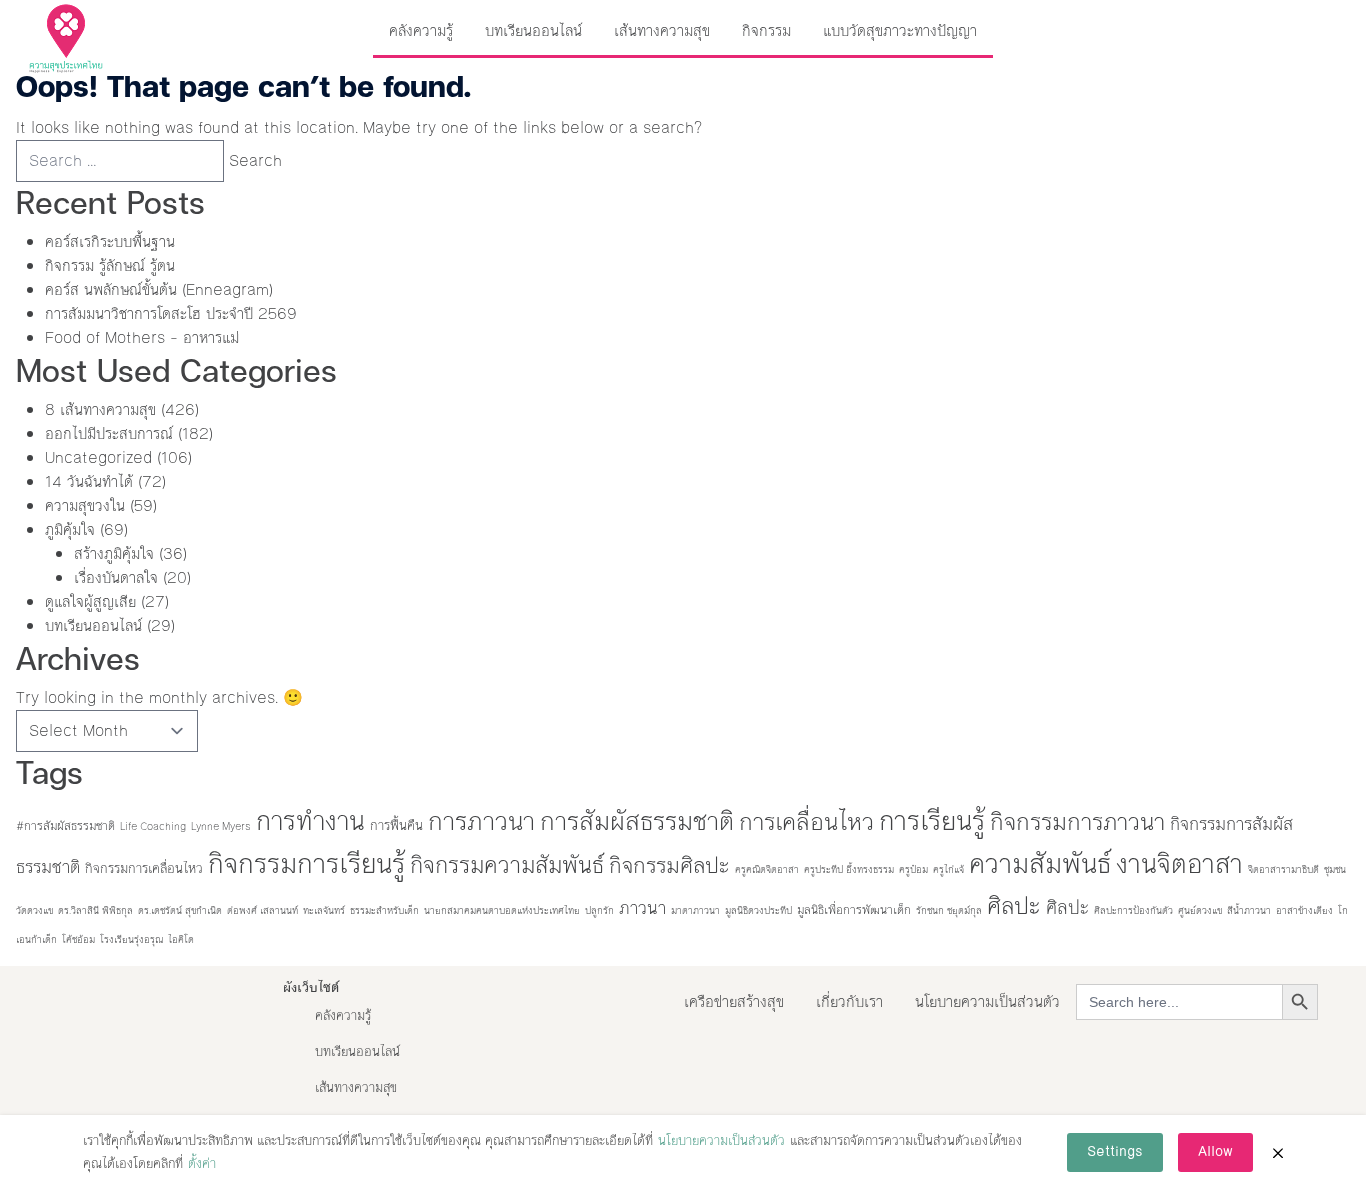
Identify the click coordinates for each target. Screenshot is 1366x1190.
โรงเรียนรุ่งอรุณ (131, 939)
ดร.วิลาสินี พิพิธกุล (95, 910)
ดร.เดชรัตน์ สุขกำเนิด (180, 910)
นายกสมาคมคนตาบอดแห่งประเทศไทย (502, 910)
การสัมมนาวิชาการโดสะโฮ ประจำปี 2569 (171, 313)
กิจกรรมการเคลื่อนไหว (144, 868)
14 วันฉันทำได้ (89, 481)
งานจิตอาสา (1179, 864)
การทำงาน (310, 821)
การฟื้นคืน (396, 825)
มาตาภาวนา (695, 910)
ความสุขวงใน (85, 505)
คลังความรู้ (421, 30)
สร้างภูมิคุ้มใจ (114, 553)
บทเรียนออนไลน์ (533, 30)
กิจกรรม (766, 30)
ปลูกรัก (599, 910)
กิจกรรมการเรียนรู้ (306, 864)
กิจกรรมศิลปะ (669, 865)
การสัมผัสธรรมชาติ (637, 821)
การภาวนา (481, 821)
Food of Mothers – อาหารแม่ (142, 337)
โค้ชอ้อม (78, 939)
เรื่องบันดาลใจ (116, 577)
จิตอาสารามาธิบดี (1283, 869)
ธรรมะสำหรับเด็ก (384, 910)
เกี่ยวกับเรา (849, 1001)
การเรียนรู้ (932, 821)
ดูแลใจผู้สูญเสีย (90, 601)
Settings (1115, 1152)
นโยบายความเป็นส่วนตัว (987, 1001)
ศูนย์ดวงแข (1200, 910)
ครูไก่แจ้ (948, 869)
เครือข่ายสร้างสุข (734, 1001)
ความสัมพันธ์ (1040, 864)
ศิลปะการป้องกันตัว (1133, 910)
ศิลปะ (1014, 906)
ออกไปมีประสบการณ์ (109, 433)
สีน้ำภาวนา (1249, 910)
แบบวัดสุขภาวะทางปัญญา (900, 30)
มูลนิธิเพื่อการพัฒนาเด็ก (854, 910)
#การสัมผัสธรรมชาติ (65, 826)
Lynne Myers (221, 826)
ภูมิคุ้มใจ (70, 529)
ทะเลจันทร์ (324, 910)
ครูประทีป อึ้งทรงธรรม (849, 869)
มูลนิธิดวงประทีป (758, 910)
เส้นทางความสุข (662, 30)
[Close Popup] (1278, 1153)
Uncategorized (98, 457)
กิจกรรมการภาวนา (1077, 822)
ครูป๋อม (913, 869)
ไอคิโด (181, 939)
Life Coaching (153, 826)
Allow (1215, 1152)
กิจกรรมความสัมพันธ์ (507, 865)
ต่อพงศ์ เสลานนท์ (262, 910)
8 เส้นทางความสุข (100, 409)
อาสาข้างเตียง (1304, 910)
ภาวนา (642, 908)
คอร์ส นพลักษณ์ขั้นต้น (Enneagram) (159, 289)
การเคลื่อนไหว (806, 822)
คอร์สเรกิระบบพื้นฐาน (110, 241)
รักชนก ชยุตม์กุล (949, 910)
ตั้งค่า (202, 1164)
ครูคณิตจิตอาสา (767, 869)
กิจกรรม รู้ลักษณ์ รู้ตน (110, 265)
